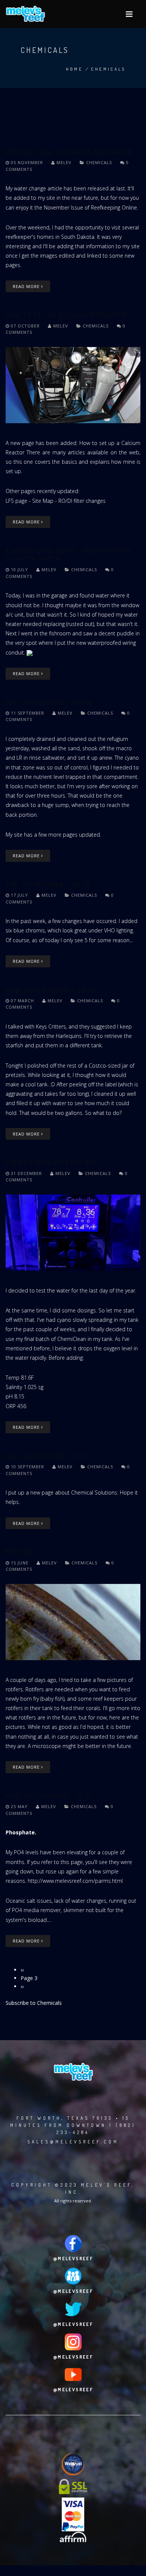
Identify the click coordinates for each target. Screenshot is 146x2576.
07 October (25, 326)
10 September (28, 1467)
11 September (28, 713)
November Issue (63, 207)
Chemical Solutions (94, 1492)
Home (74, 69)
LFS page (16, 501)
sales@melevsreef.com (73, 2142)
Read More (27, 286)
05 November (27, 162)
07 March (22, 1001)
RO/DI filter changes (82, 501)
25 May (19, 1806)
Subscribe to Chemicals (34, 2003)
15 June (20, 1563)
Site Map (43, 501)
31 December (26, 1173)
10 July (19, 569)
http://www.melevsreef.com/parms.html (75, 1881)
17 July (19, 895)
